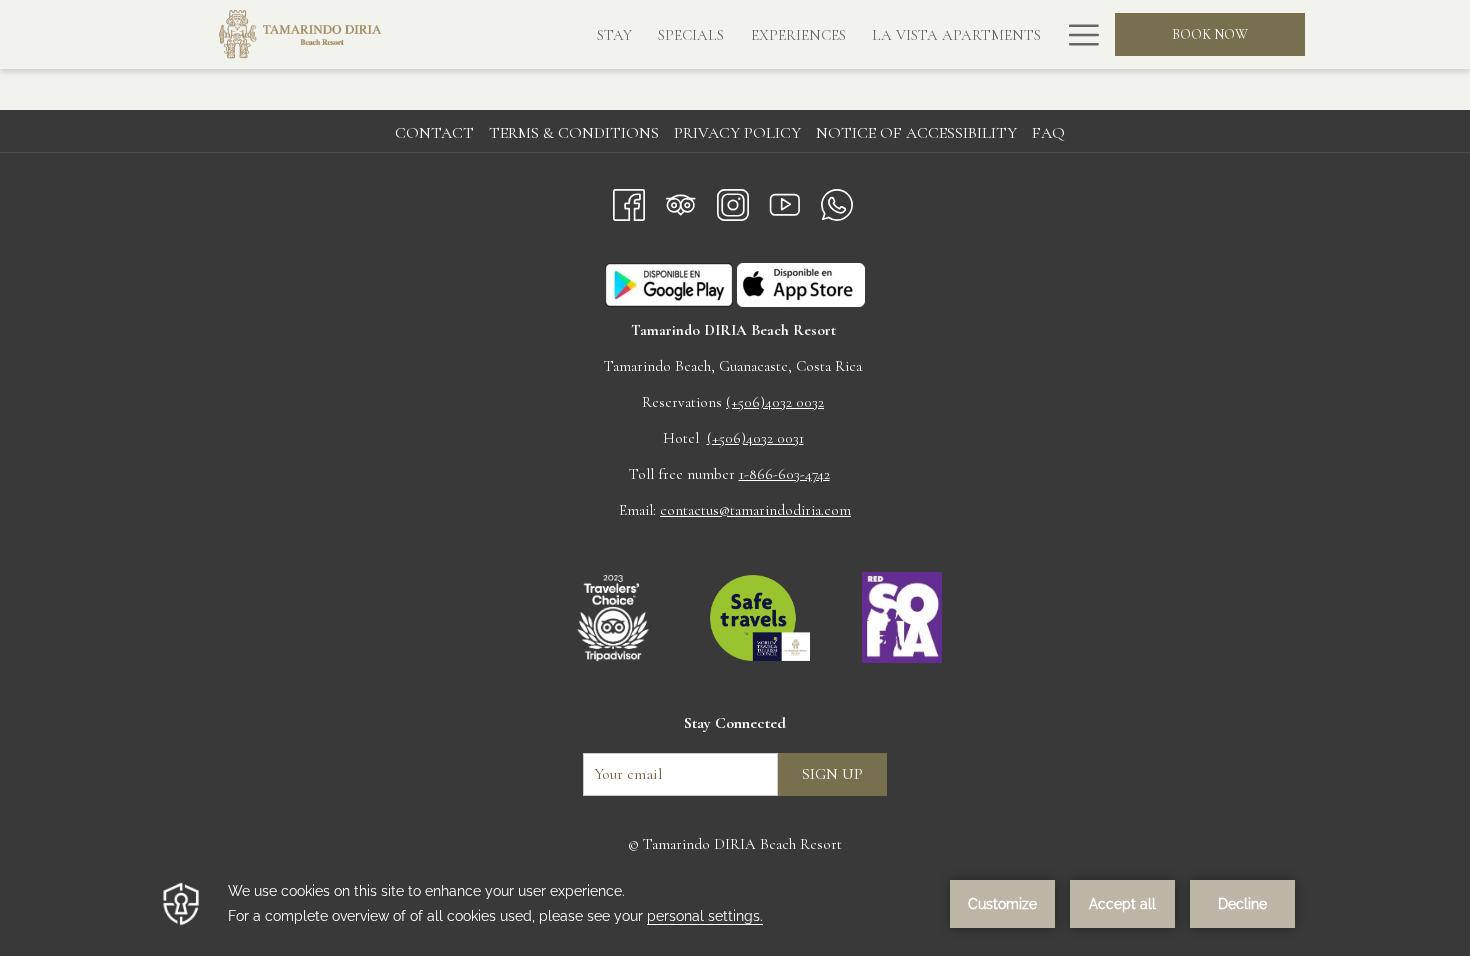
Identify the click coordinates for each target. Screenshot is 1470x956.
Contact (434, 133)
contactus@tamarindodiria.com (755, 510)
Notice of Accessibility (916, 133)
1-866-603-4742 (784, 474)
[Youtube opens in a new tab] (785, 200)
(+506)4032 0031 (755, 438)
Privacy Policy (737, 133)
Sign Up (832, 774)
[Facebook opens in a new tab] (629, 200)
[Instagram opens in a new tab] (733, 200)
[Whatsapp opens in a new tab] (837, 200)
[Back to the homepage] (300, 34)
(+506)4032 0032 (775, 402)
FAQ (1048, 133)
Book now (1210, 34)
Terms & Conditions (574, 133)
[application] (735, 904)
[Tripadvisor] (681, 200)
